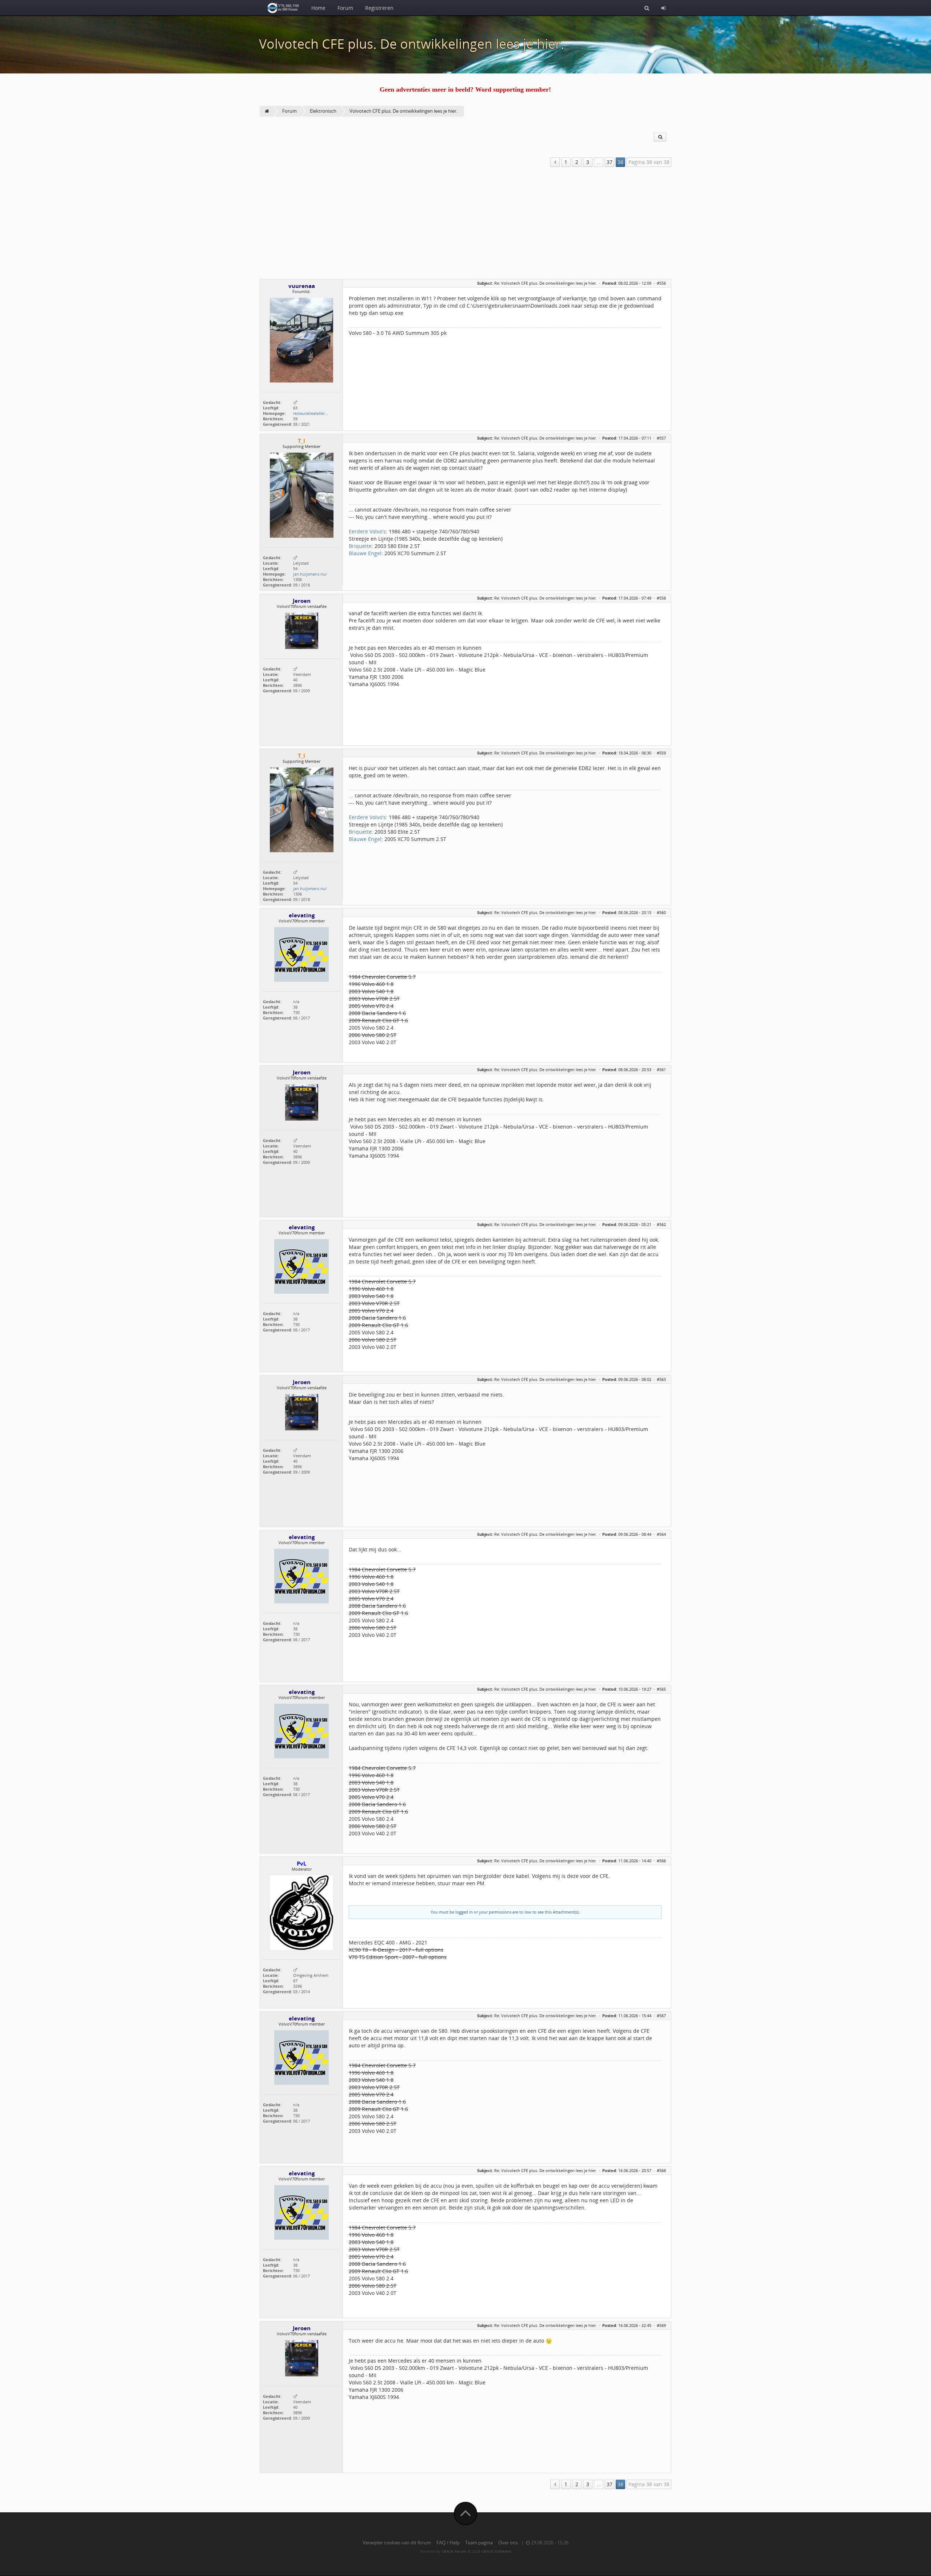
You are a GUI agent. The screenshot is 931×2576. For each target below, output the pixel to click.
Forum (345, 8)
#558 (661, 598)
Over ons (508, 2543)
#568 (661, 2170)
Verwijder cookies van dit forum (397, 2543)
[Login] (663, 8)
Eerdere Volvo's (367, 531)
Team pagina (479, 2543)
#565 (661, 1689)
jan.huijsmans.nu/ (310, 574)
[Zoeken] (647, 8)
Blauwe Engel (365, 553)
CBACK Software (496, 2551)
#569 (661, 2325)
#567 (661, 2016)
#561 (661, 1069)
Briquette (360, 546)
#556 (661, 283)
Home (318, 8)
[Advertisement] (465, 224)
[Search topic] (660, 137)
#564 (661, 1534)
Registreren (379, 8)
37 (610, 162)
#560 (661, 912)
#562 (661, 1224)
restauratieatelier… (311, 413)
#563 (661, 1379)
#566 (661, 1861)
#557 (661, 438)
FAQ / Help (448, 2543)
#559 (661, 753)
